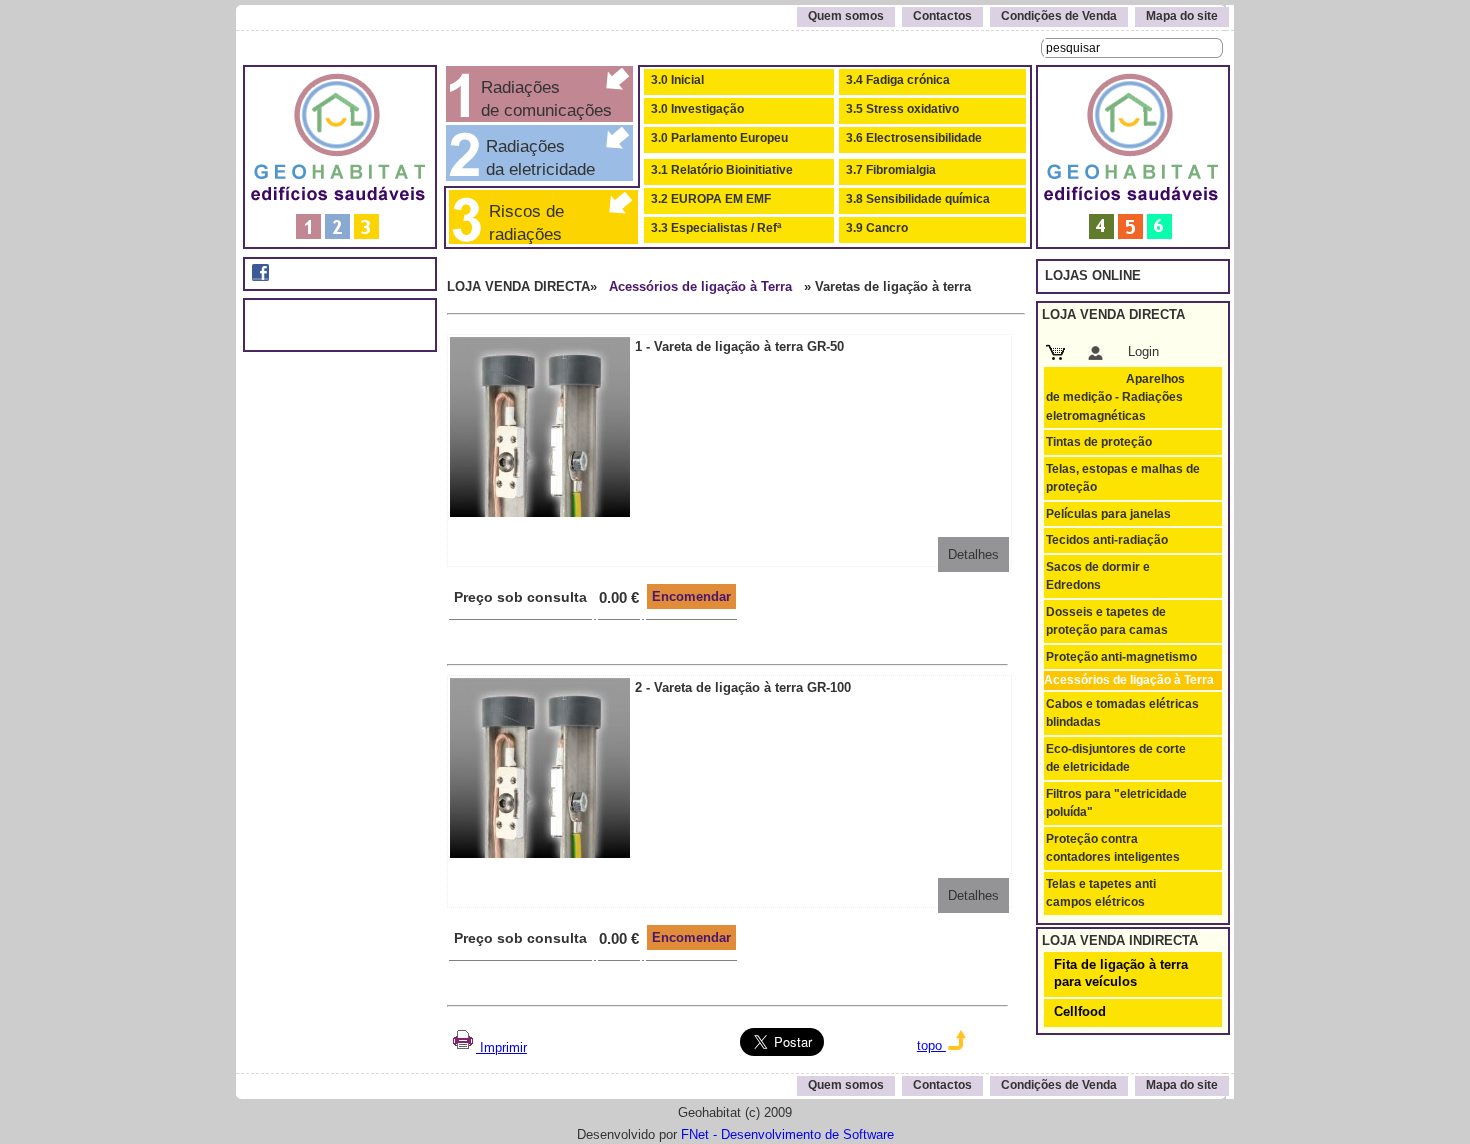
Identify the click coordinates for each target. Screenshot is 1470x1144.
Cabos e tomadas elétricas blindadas (1122, 713)
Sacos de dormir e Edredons (1098, 576)
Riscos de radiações (521, 222)
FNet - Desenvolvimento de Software (787, 1134)
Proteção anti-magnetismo (1121, 657)
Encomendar (691, 596)
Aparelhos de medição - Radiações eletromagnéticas (1115, 397)
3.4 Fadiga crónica (898, 80)
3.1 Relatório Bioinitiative (722, 170)
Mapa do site (1182, 16)
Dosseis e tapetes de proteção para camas (1107, 621)
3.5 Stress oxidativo (902, 109)
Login (1143, 351)
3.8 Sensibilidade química (918, 199)
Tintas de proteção (1099, 442)
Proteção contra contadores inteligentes (1113, 848)
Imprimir (501, 1047)
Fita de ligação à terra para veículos (1121, 973)
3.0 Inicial (677, 80)
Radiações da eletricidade (535, 157)
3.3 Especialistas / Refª (716, 228)
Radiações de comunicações (544, 98)
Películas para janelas (1108, 514)
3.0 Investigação (697, 109)
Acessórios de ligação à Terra (700, 286)
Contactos (942, 16)
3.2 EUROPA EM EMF (711, 199)
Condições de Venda (1059, 16)
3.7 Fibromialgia (891, 170)
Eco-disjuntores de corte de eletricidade (1116, 758)
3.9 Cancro (877, 228)
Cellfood (1080, 1011)
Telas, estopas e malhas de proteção (1123, 478)
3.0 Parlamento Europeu (719, 138)
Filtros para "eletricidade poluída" (1116, 803)
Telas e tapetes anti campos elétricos (1101, 893)
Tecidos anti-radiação (1107, 540)
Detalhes (973, 554)
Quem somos (846, 16)
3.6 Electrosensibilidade (914, 138)
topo (931, 1045)
